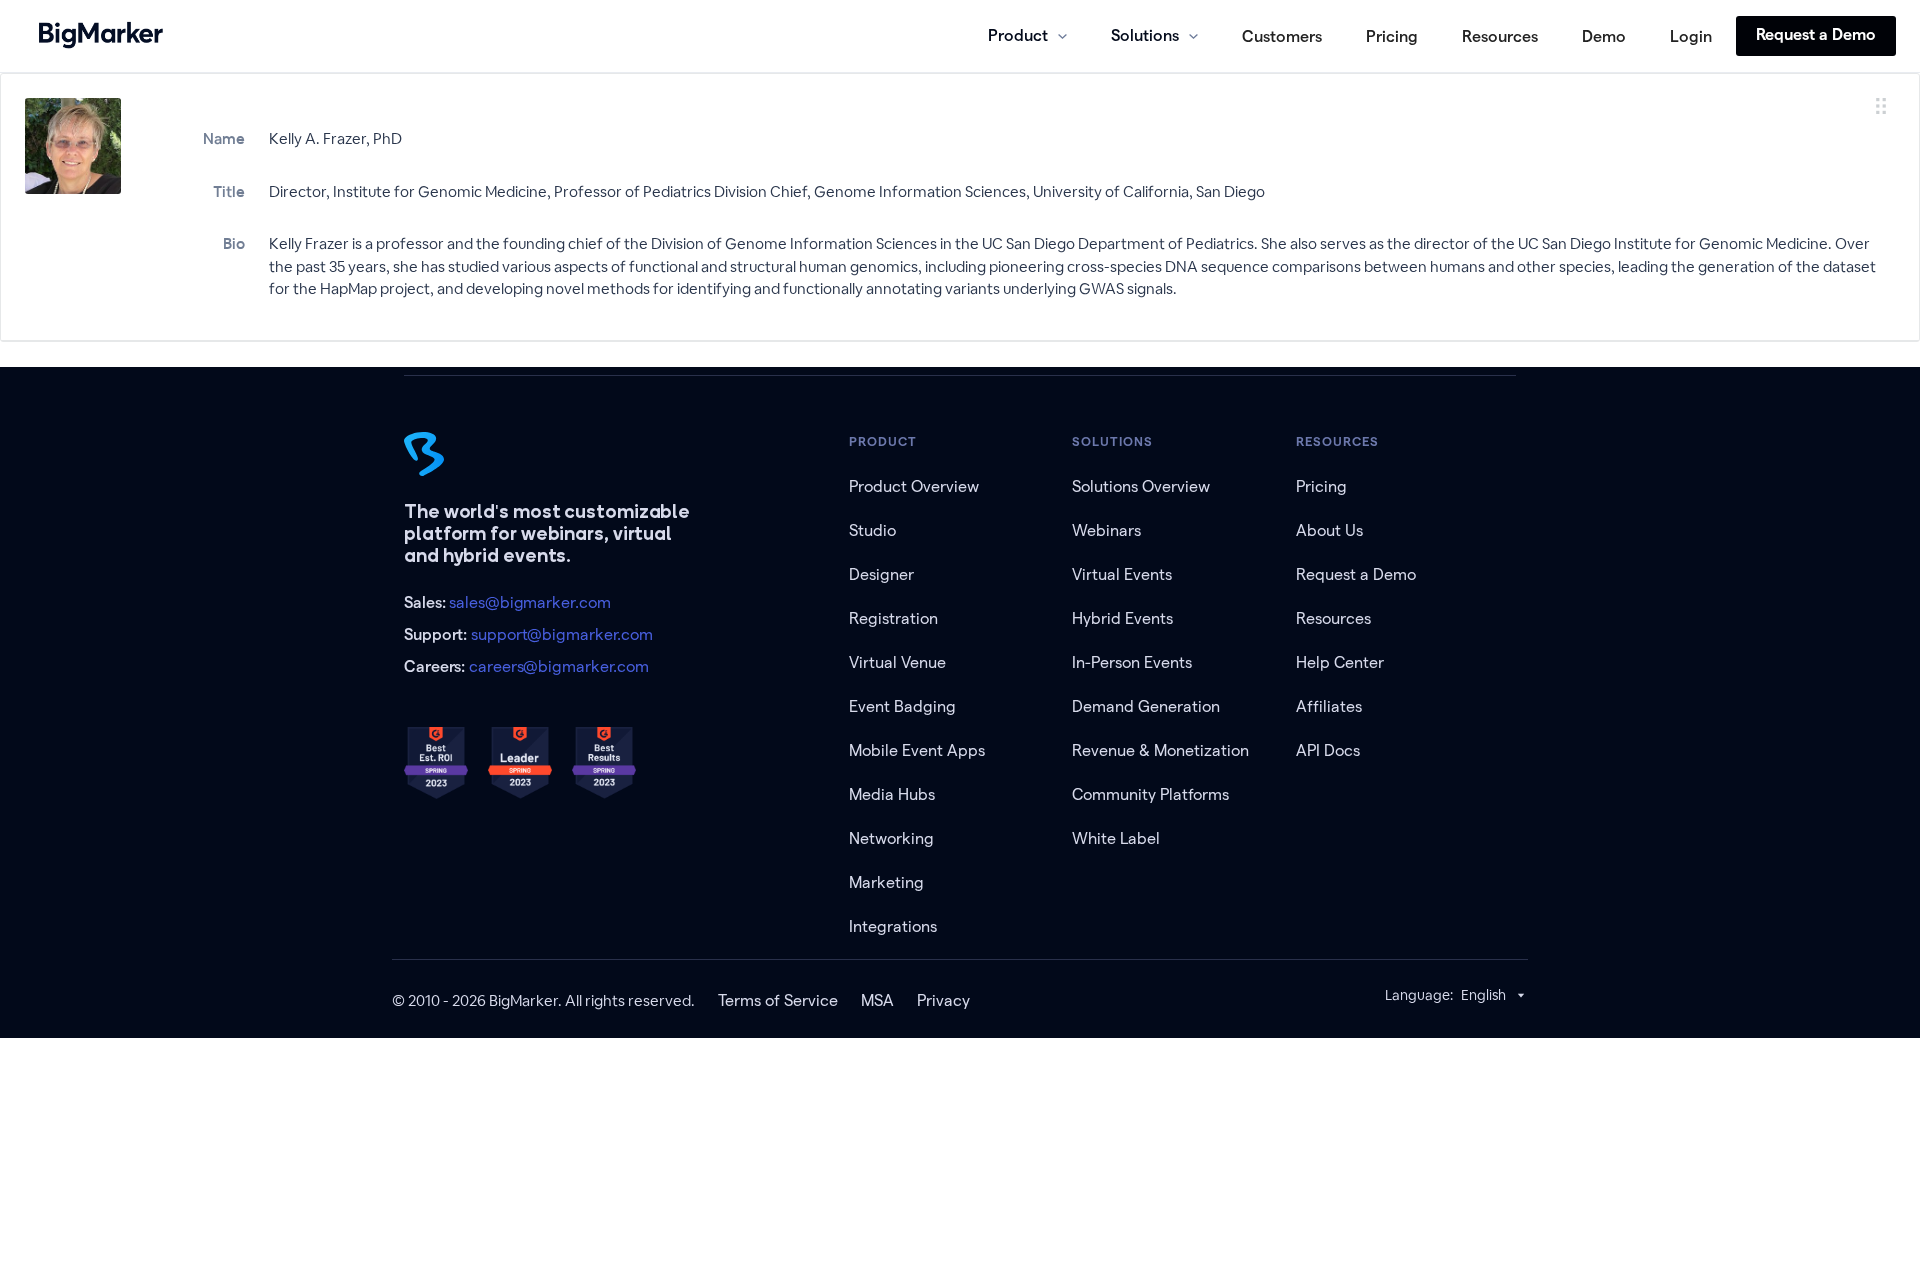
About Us (1329, 530)
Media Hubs (892, 794)
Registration (893, 618)
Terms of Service (778, 1000)
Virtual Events (1122, 574)
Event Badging (902, 706)
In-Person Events (1132, 662)
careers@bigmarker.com (559, 666)
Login (1691, 36)
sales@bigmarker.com (529, 602)
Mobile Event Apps (917, 750)
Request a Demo (1816, 34)
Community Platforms (1150, 794)
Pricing (1392, 36)
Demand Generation (1146, 706)
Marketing (886, 882)
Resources (1500, 36)
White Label (1116, 838)
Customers (1282, 36)
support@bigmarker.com (562, 634)
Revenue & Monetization (1160, 750)
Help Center (1340, 662)
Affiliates (1329, 706)
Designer (881, 574)
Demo (1604, 36)
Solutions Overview (1141, 486)
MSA (877, 1000)
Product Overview (914, 486)
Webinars (1106, 530)
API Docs (1328, 750)
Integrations (893, 926)
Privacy (943, 1000)
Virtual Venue (897, 662)
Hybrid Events (1122, 618)
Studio (872, 530)
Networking (891, 838)
